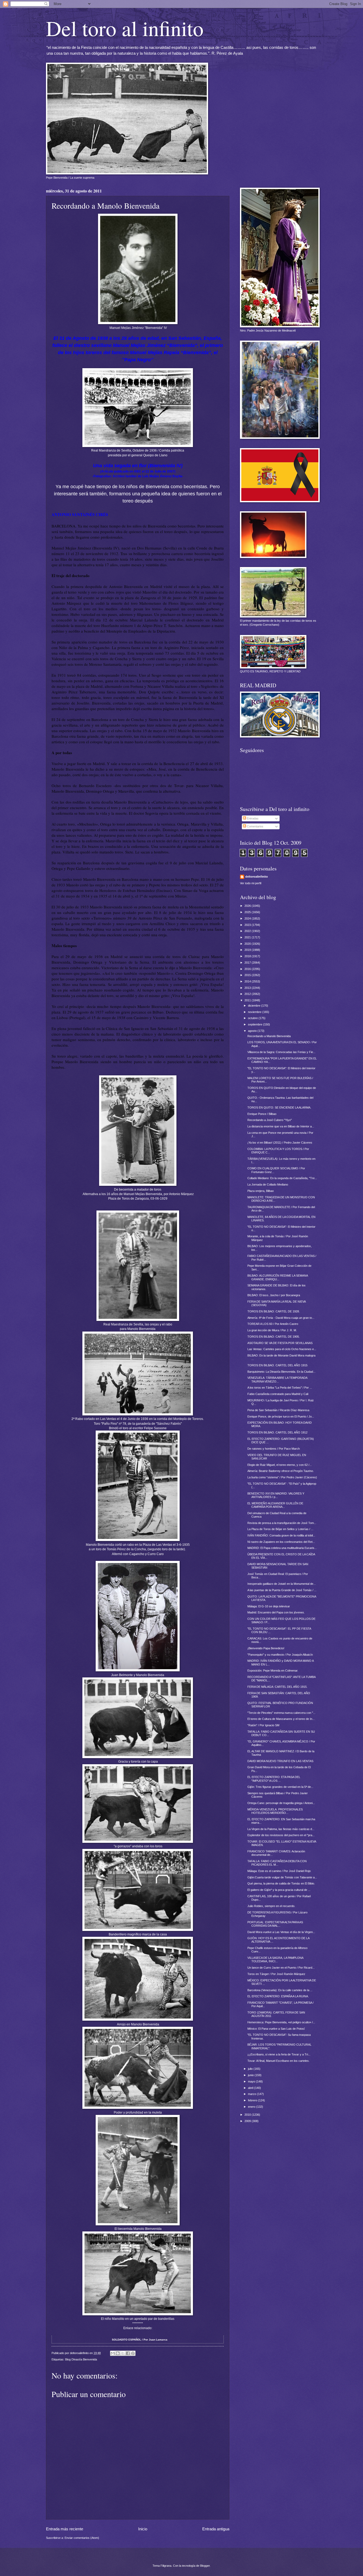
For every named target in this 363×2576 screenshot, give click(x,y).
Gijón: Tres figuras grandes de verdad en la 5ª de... (280, 1787)
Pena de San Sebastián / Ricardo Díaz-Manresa (278, 1410)
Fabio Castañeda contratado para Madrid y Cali (278, 1394)
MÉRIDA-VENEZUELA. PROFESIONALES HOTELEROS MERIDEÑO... (275, 1811)
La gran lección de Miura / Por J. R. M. (272, 1330)
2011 (248, 1000)
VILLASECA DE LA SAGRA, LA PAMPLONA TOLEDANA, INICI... (275, 1959)
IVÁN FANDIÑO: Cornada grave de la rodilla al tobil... (281, 1535)
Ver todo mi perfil (251, 883)
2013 (248, 988)
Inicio (143, 2529)
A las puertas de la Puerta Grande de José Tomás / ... (282, 1590)
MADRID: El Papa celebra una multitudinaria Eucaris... (282, 1548)
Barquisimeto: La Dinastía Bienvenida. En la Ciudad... (281, 1372)
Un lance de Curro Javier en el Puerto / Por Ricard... (281, 1968)
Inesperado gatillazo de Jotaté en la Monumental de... (282, 1584)
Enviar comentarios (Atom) (82, 2538)
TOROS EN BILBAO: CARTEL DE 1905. (274, 1337)
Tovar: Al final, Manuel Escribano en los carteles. (278, 2061)
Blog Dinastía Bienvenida (81, 2359)
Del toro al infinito (125, 28)
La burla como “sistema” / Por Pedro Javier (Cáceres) (282, 1477)
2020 (248, 944)
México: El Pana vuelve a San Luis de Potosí (276, 2029)
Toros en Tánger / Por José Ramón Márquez (276, 1974)
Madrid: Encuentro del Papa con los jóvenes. (276, 1612)
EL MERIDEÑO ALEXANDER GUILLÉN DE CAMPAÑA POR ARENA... (275, 1505)
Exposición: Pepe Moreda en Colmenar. (273, 1671)
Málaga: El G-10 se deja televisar (269, 1606)
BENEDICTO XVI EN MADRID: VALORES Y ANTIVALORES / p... (276, 1495)
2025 (248, 912)
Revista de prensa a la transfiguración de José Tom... (282, 1523)
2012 (248, 994)
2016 (248, 969)
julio (251, 2069)
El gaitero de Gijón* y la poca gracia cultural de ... (279, 1890)
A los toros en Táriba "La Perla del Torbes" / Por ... (280, 1388)
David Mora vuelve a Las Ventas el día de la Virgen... (281, 1932)
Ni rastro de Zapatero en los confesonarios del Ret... (281, 1542)
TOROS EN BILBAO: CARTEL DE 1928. (274, 1311)
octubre (253, 1018)
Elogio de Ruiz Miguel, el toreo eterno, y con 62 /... (280, 1465)
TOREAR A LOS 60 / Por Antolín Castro (273, 1324)
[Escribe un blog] (118, 2353)
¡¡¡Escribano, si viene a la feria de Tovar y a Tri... (279, 2054)
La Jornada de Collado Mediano (268, 1184)
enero (252, 2107)
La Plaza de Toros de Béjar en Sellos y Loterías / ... (280, 1529)
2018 (248, 956)
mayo (252, 2081)
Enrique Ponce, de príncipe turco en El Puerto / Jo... (281, 1416)
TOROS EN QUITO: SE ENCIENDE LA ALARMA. (279, 1107)
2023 (248, 925)
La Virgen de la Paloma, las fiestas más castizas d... (281, 1829)
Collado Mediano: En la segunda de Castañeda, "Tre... (282, 1178)
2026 (248, 906)
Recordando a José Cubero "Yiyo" (270, 1120)
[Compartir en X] (123, 2353)
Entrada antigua (216, 2529)
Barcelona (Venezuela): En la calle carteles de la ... (280, 1990)
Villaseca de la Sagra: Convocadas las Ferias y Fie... (281, 1052)
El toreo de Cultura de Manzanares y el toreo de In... (281, 1719)
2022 (248, 931)
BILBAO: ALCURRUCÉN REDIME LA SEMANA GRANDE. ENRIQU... (278, 1277)
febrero (253, 2100)
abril (251, 2088)
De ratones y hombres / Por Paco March (274, 1449)
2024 (248, 918)
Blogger (205, 2566)
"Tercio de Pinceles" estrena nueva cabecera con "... (281, 1713)
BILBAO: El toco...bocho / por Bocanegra (274, 1295)
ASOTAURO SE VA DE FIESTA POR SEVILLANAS (280, 1343)
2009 (248, 2121)
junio (251, 2075)
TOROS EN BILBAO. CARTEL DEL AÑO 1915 (277, 1365)
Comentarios (255, 826)
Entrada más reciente (65, 2529)
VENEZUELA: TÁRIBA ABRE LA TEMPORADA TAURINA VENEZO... (277, 1379)
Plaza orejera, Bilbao (261, 1191)
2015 (248, 975)
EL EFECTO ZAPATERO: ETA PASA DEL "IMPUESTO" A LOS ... (274, 1779)
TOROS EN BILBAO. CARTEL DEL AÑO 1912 (277, 1432)
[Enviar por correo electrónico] (113, 2353)
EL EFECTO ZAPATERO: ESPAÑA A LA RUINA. (278, 1996)
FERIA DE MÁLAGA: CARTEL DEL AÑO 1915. (277, 1687)
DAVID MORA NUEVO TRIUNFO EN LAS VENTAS (280, 1761)
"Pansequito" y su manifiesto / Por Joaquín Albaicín (280, 1655)
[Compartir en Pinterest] (133, 2353)
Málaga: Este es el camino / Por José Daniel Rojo (279, 1871)
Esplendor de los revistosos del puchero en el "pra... (281, 1835)
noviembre (255, 1012)
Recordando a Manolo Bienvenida (269, 1036)
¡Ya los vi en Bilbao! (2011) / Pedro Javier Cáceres (280, 1143)
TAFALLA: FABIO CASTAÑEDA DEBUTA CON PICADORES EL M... (277, 1863)
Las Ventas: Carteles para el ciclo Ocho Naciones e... (282, 1349)
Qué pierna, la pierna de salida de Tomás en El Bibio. (281, 1883)
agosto (253, 1031)
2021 (248, 937)
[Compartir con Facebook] (128, 2353)
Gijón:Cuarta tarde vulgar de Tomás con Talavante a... (282, 1877)
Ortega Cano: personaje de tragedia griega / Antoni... (281, 1803)
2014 (248, 981)
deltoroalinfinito (257, 877)
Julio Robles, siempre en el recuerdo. (271, 1906)
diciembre (255, 1006)
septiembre (256, 1024)
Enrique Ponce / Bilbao (262, 1114)
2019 (248, 950)
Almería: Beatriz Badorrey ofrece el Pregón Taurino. (281, 1471)
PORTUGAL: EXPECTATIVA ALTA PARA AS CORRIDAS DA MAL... (275, 1924)
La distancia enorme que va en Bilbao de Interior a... (281, 1126)
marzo (252, 2094)
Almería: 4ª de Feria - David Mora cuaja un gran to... (281, 1318)
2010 (248, 2115)
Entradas (252, 818)
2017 (248, 963)
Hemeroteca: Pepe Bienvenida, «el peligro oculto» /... (281, 2022)
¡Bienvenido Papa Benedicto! (266, 1648)
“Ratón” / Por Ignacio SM (263, 1725)
